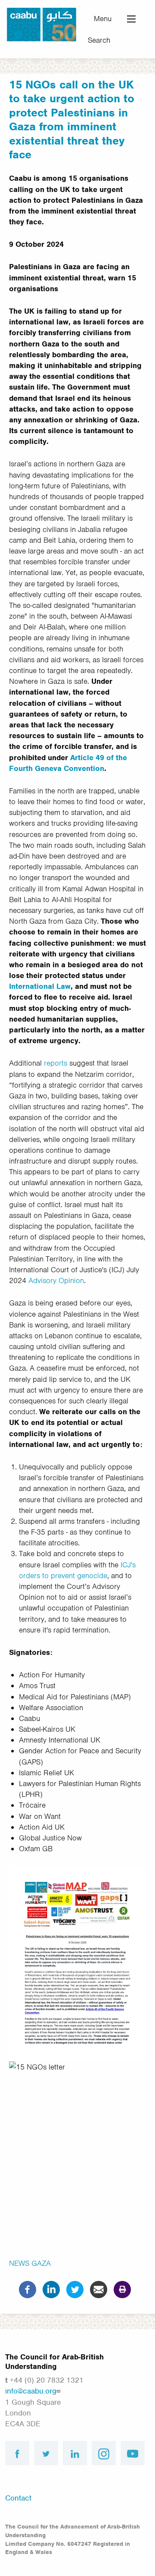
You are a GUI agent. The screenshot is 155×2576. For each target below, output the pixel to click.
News (19, 2263)
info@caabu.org (31, 2391)
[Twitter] (75, 2289)
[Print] (122, 2289)
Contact (18, 2498)
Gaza (41, 2263)
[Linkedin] (51, 2289)
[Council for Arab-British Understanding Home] (42, 24)
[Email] (99, 2289)
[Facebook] (28, 2289)
